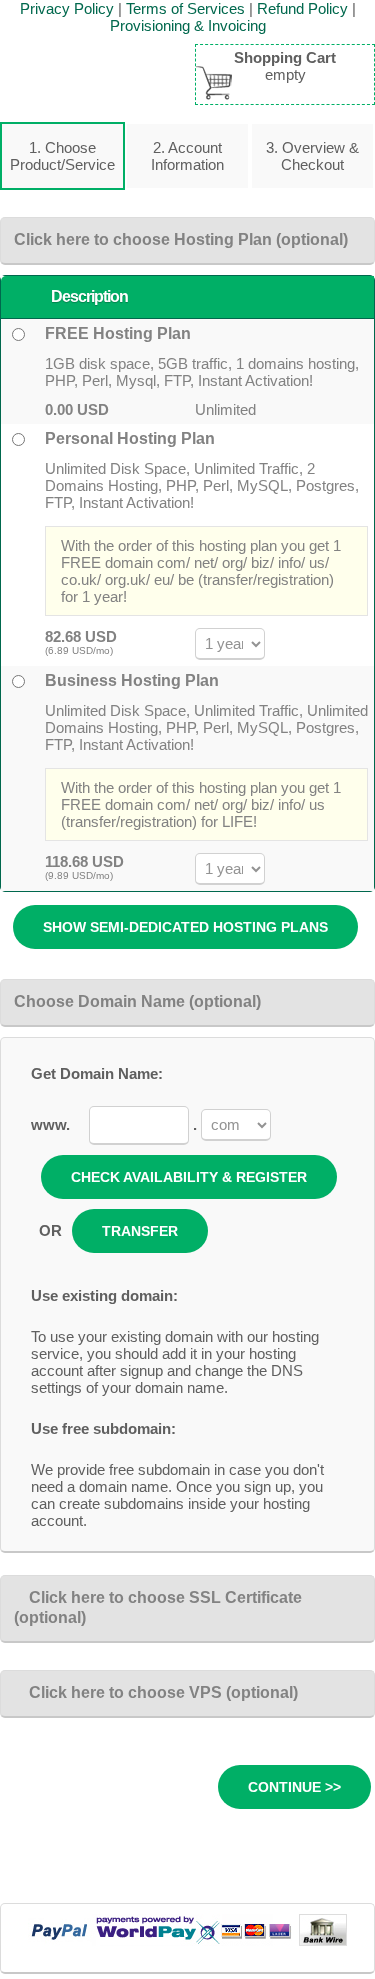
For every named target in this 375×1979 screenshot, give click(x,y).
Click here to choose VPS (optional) (163, 1692)
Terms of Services (185, 8)
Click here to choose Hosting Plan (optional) (181, 239)
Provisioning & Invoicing (188, 25)
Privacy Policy (67, 8)
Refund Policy (302, 8)
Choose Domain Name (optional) (137, 1001)
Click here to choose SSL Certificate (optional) (158, 1607)
